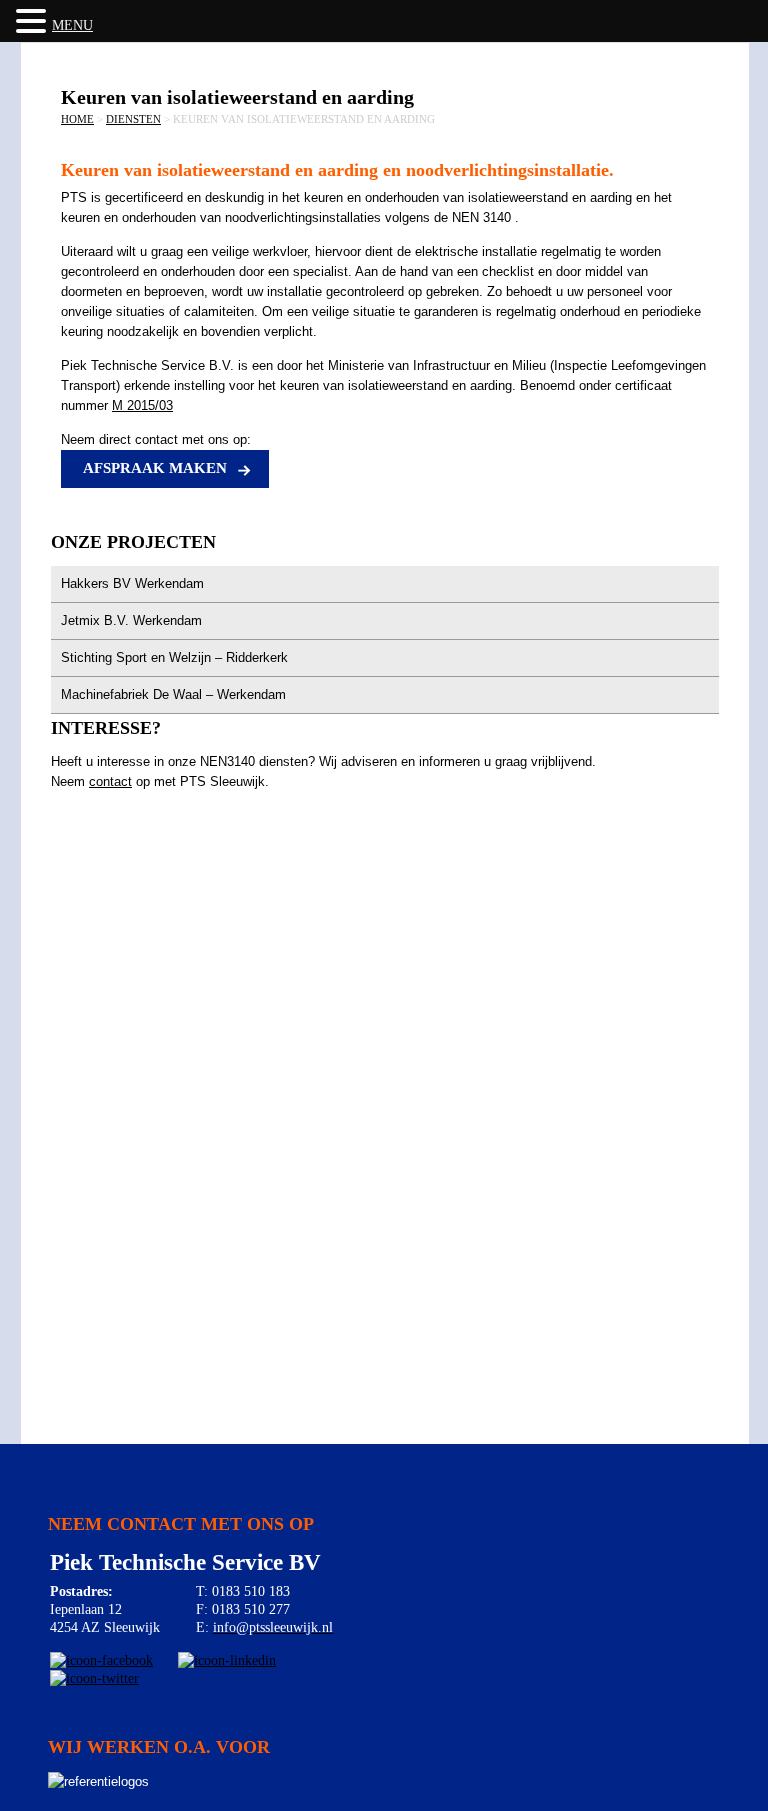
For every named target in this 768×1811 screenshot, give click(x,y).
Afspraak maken (155, 468)
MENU (72, 25)
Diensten (133, 119)
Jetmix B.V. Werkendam (131, 620)
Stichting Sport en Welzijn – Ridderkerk (174, 657)
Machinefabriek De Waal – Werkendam (173, 694)
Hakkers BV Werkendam (132, 583)
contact (110, 781)
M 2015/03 (142, 405)
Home (77, 119)
